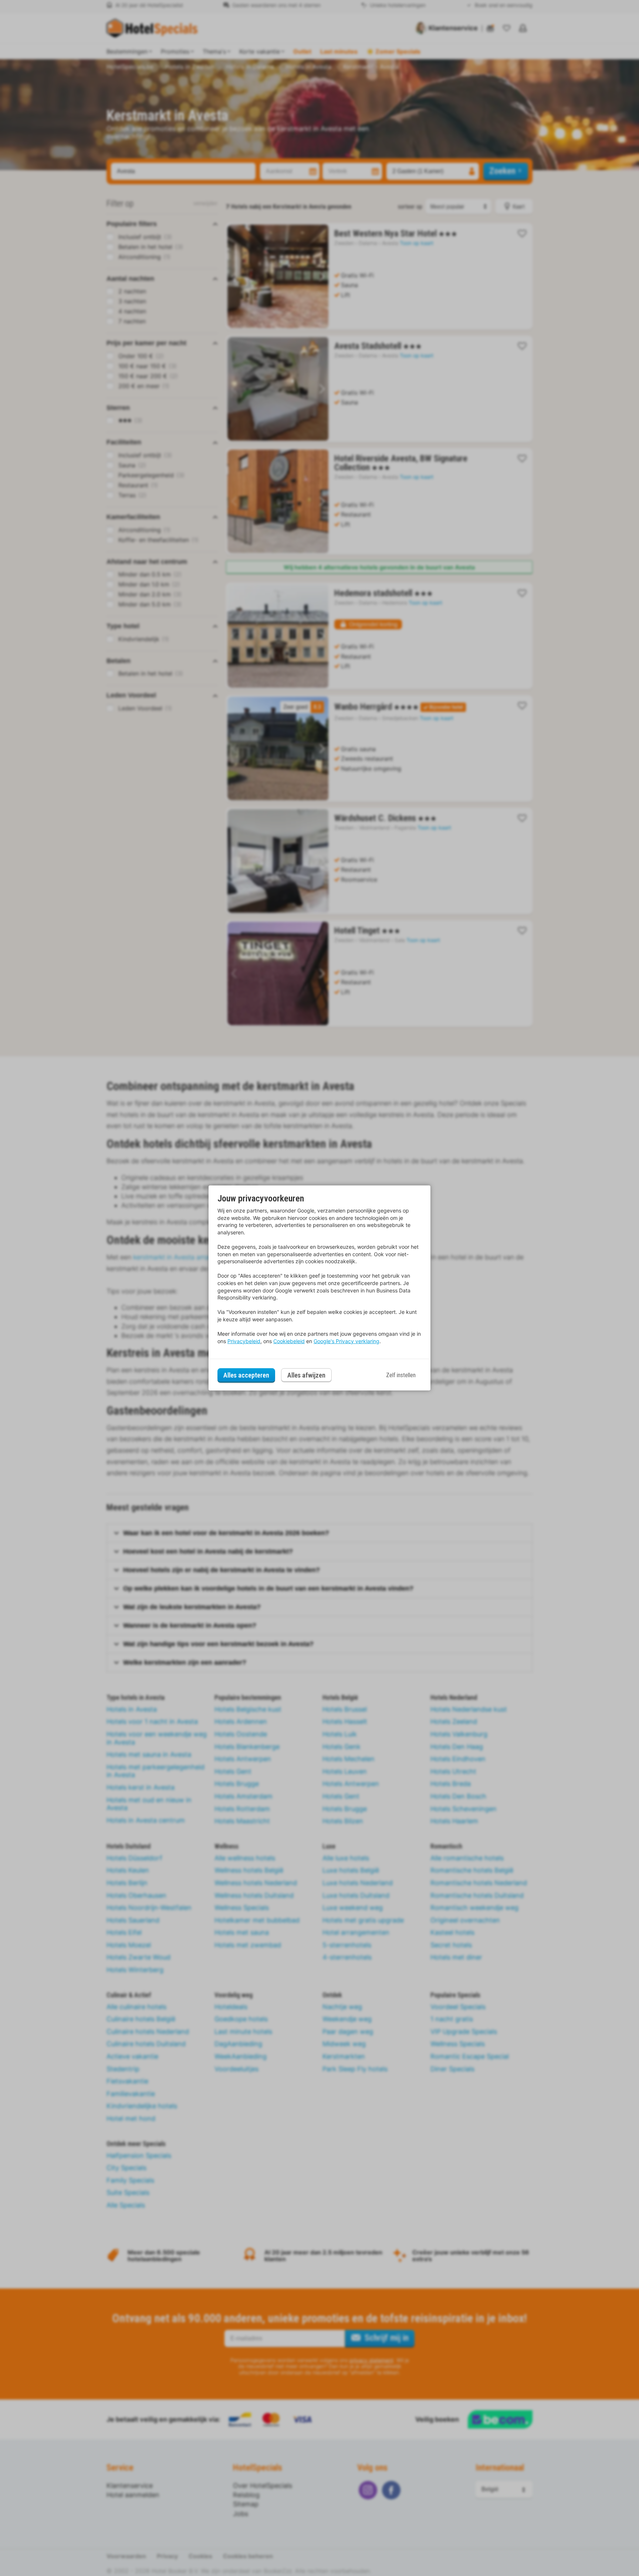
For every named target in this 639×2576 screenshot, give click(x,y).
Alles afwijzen (306, 1375)
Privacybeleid (244, 1341)
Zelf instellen (401, 1375)
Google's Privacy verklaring (346, 1341)
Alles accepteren (246, 1375)
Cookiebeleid (289, 1341)
